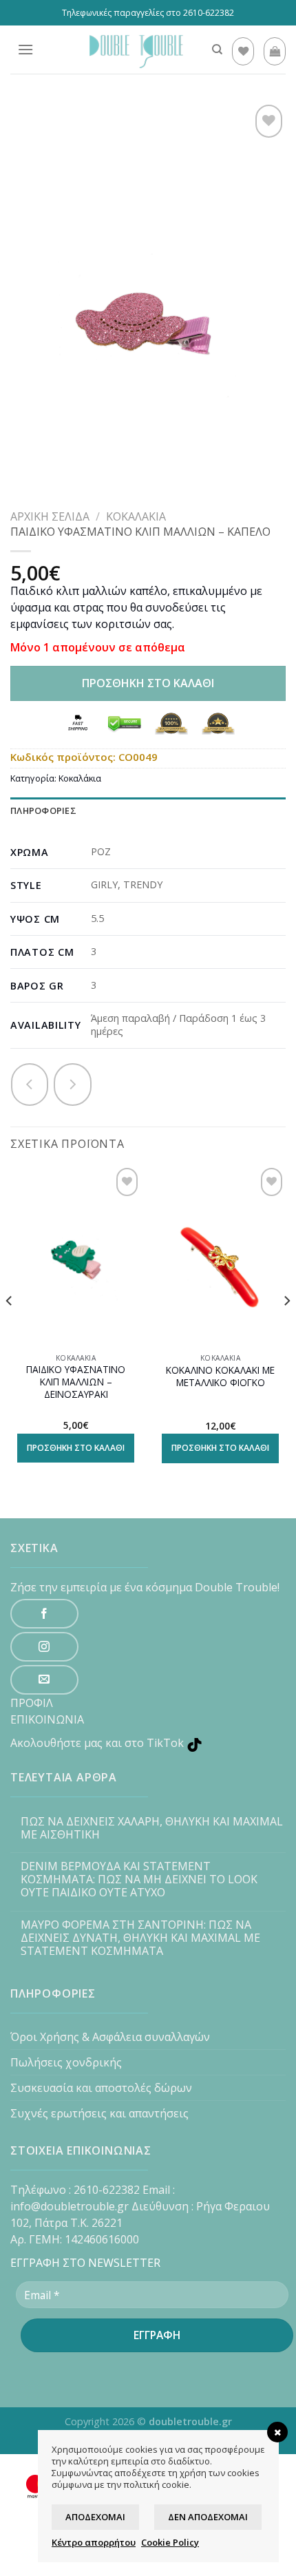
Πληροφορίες (43, 810)
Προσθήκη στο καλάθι (148, 683)
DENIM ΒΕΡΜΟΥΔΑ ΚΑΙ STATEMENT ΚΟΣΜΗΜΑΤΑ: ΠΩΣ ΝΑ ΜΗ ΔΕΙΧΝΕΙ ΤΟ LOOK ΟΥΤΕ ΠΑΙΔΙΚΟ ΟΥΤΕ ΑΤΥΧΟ (139, 1880)
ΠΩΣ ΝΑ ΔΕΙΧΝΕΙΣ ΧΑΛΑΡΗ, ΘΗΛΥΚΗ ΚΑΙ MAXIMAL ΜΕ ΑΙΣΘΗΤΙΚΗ (152, 1828)
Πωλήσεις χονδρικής (66, 2062)
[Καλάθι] (275, 51)
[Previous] (10, 1328)
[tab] (148, 811)
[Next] (286, 1328)
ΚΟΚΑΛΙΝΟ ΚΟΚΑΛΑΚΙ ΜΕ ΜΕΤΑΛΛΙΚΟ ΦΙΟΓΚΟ (220, 1376)
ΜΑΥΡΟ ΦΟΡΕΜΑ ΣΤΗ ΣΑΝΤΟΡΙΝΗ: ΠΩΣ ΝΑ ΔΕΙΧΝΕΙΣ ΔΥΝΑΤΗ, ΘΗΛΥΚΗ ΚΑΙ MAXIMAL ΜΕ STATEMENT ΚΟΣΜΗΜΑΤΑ (140, 1938)
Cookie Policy (170, 2542)
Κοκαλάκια (136, 516)
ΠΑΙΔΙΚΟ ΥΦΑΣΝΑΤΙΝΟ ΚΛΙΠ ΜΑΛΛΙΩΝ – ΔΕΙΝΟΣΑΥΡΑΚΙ (76, 1382)
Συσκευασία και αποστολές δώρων (101, 2088)
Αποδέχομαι (95, 2517)
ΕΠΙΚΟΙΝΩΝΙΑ (47, 1719)
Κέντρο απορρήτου (94, 2542)
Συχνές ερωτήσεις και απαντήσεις (99, 2113)
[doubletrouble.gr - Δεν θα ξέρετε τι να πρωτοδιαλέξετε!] (133, 50)
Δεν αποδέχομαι (208, 2517)
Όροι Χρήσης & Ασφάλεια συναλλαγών (110, 2037)
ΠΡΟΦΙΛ (32, 1703)
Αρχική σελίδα (50, 516)
